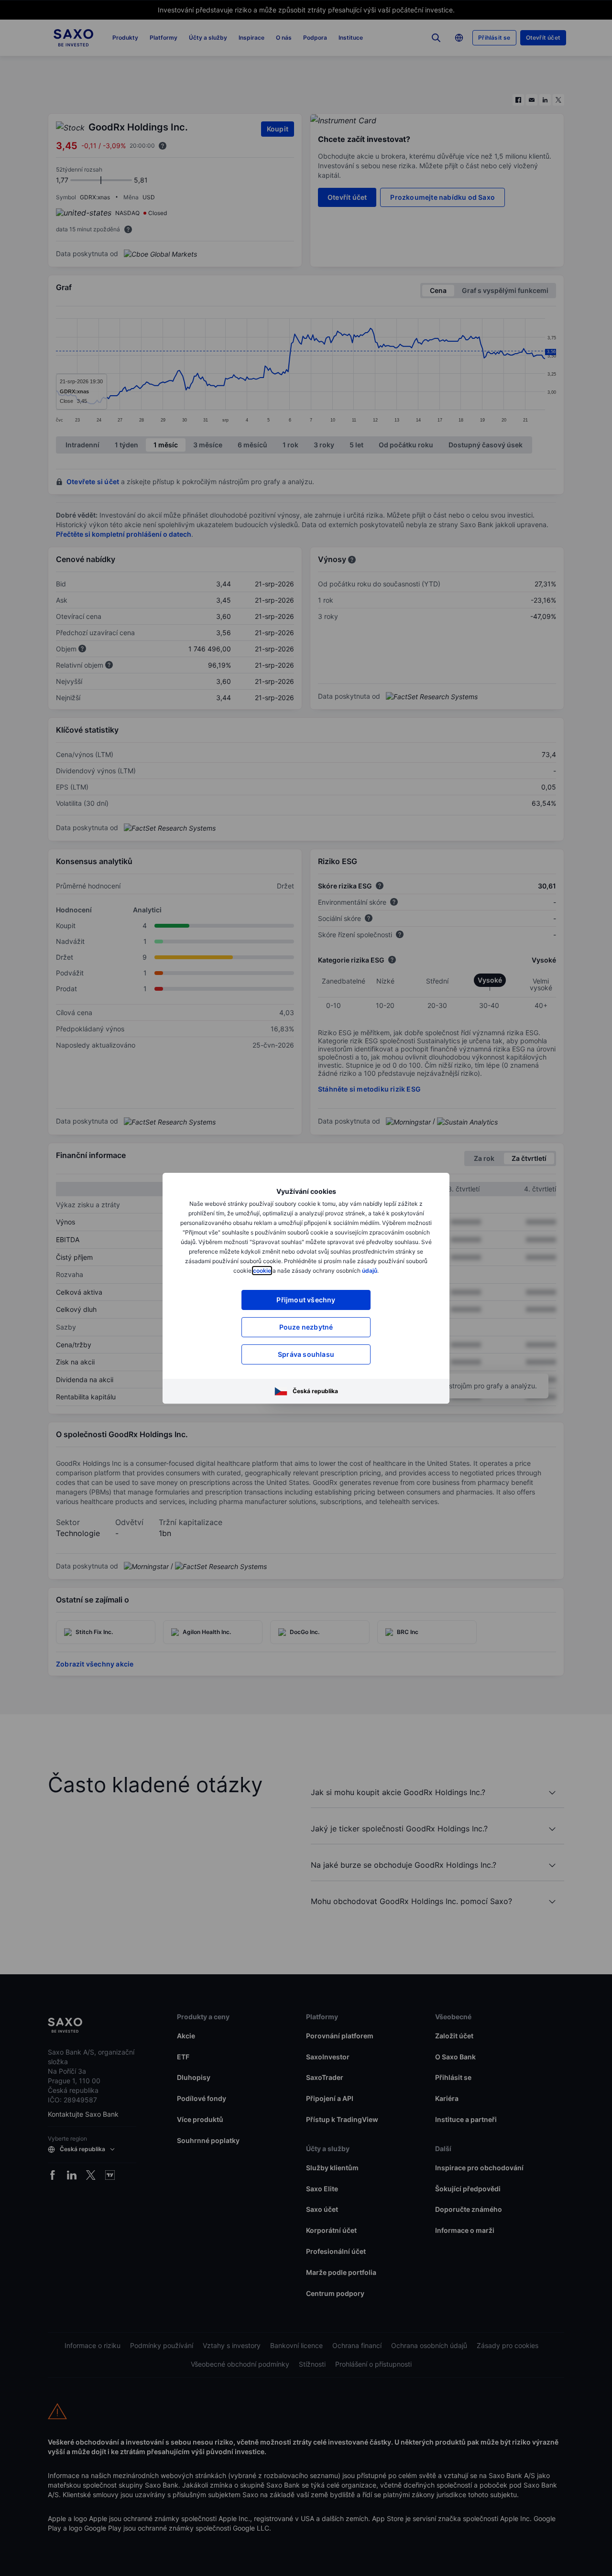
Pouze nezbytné (306, 1327)
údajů (370, 1271)
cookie (262, 1271)
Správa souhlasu (306, 1354)
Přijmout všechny (306, 1300)
